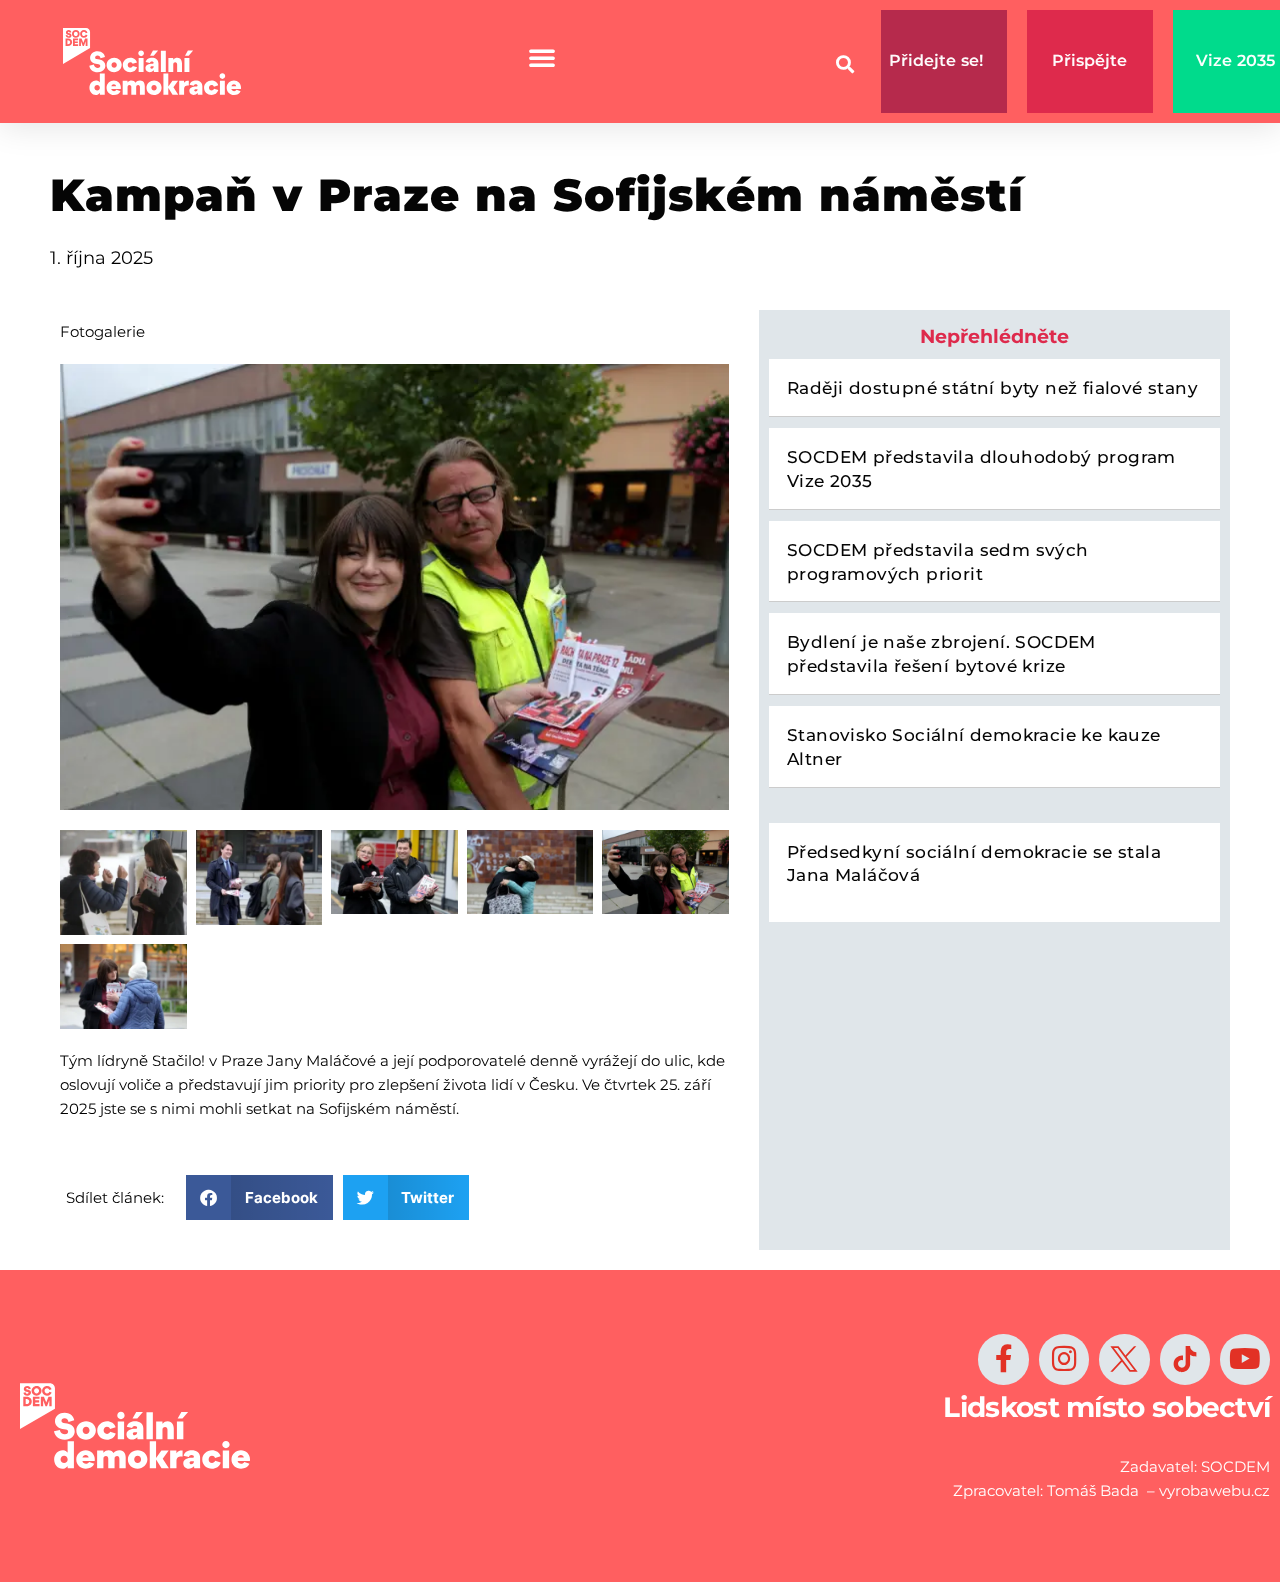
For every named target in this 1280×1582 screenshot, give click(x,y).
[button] (259, 1197)
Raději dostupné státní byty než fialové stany (992, 388)
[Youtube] (1245, 1359)
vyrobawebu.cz (1214, 1490)
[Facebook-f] (1003, 1359)
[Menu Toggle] (542, 57)
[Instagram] (1064, 1359)
